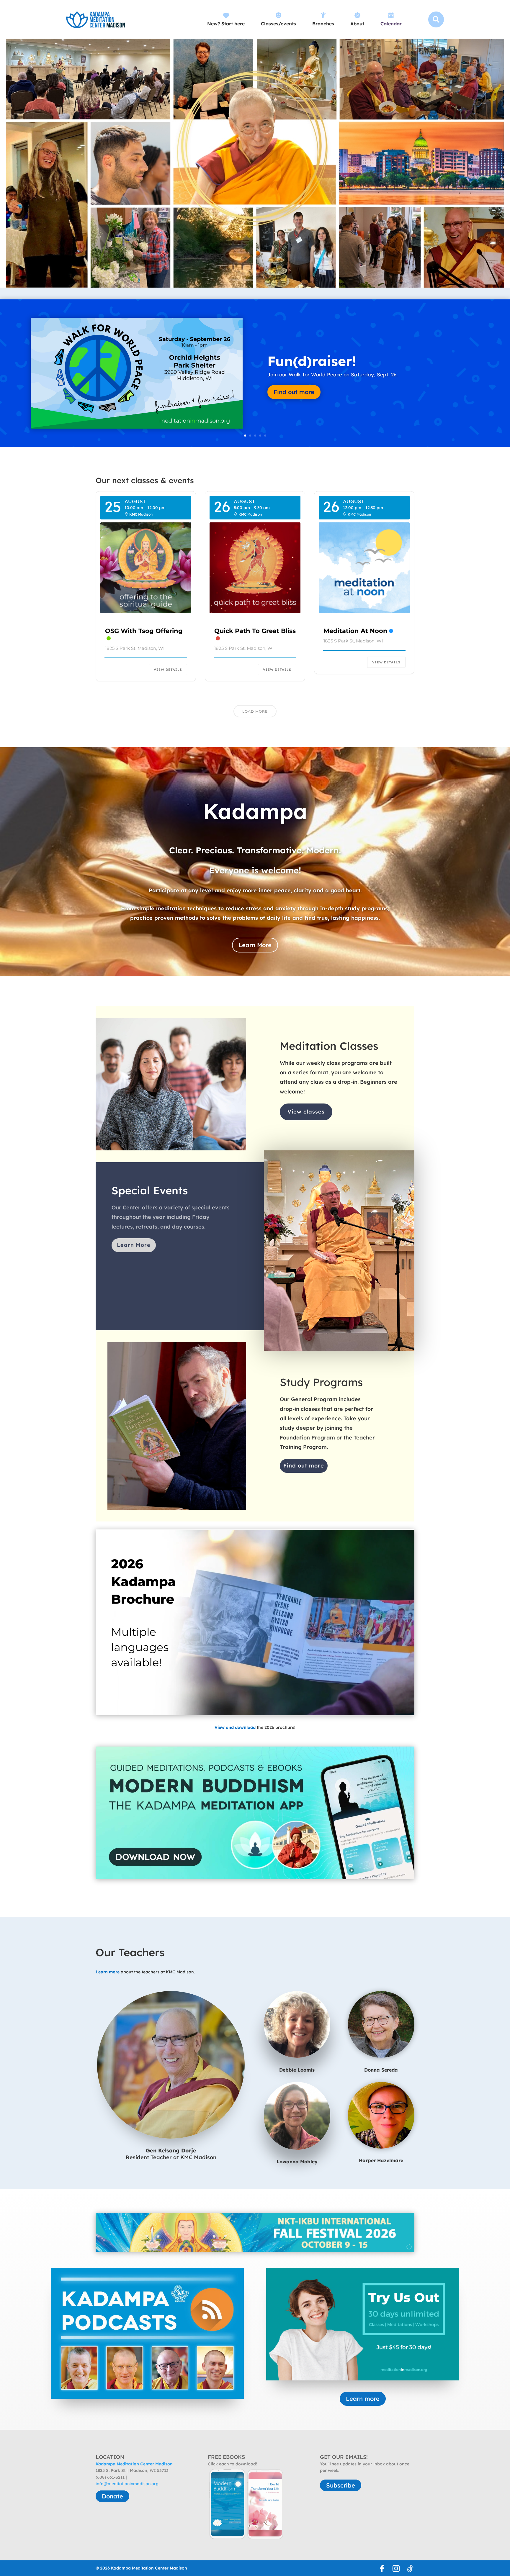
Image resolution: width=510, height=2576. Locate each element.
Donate (112, 2496)
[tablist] (408, 2249)
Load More (255, 711)
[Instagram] (396, 2569)
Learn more (290, 396)
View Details (168, 670)
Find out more (304, 1466)
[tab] (406, 2249)
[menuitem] (226, 19)
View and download (235, 1727)
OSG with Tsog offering (144, 631)
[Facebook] (382, 2569)
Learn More (255, 945)
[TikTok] (410, 2569)
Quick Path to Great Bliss (255, 631)
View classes (306, 1112)
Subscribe (341, 2485)
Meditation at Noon (355, 631)
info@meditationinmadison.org (127, 2484)
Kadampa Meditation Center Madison (134, 2464)
